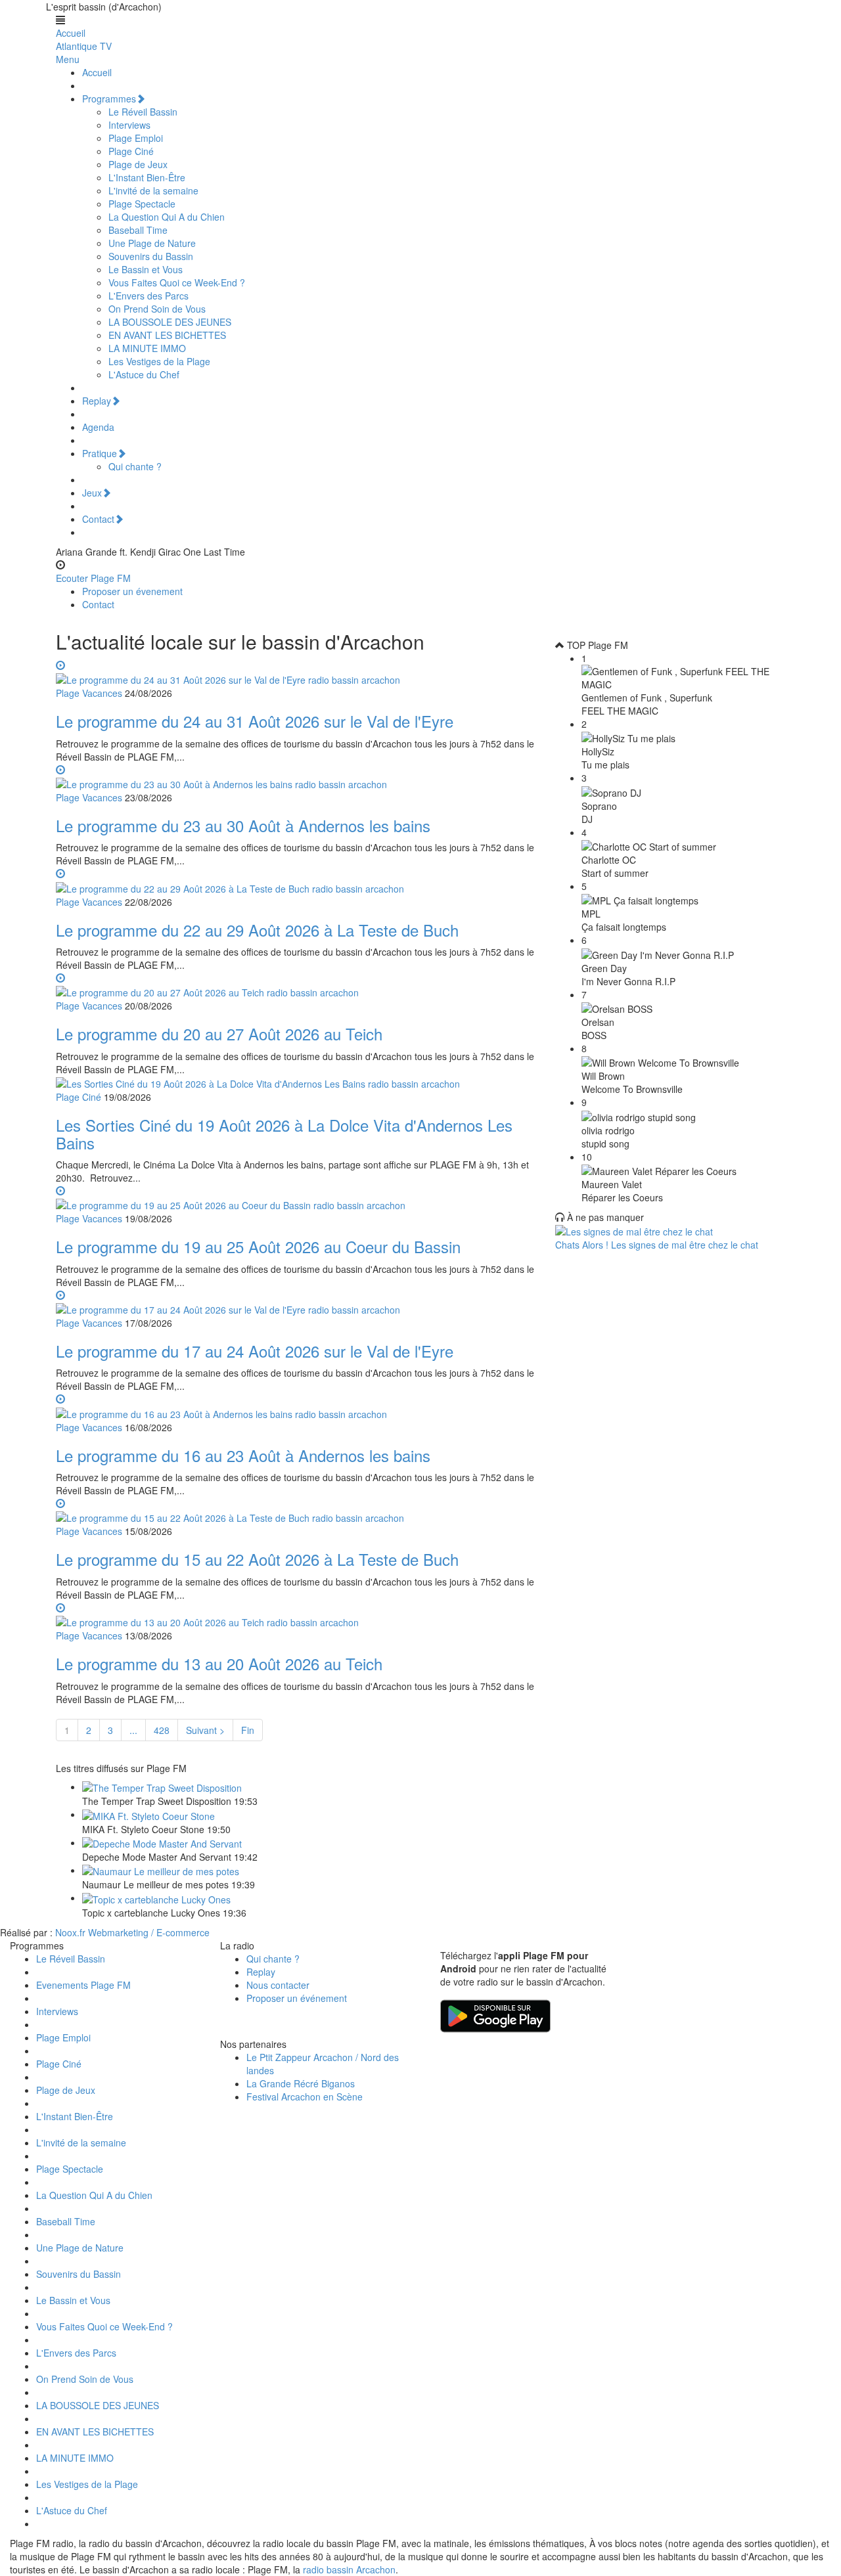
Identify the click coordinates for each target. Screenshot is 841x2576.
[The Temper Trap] (162, 1787)
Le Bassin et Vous (146, 269)
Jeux (92, 493)
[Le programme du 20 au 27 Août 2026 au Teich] (296, 985)
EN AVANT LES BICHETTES (167, 335)
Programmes (109, 99)
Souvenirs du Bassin (151, 256)
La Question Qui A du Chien (167, 217)
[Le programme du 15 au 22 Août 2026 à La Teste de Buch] (296, 1510)
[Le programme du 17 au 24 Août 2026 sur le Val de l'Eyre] (296, 1302)
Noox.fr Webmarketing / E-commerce (132, 1932)
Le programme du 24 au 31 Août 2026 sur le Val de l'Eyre (255, 721)
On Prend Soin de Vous (157, 309)
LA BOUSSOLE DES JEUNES (170, 322)
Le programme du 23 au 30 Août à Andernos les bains (243, 825)
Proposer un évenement (132, 591)
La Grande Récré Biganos (301, 2083)
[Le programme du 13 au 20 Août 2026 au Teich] (296, 1614)
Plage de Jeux (138, 164)
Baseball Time (138, 230)
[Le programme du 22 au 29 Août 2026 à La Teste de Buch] (296, 880)
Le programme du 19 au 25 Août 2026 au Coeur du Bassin (258, 1246)
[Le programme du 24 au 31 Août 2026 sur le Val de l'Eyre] (296, 672)
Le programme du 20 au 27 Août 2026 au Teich (219, 1033)
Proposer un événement (297, 1998)
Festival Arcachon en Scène (305, 2097)
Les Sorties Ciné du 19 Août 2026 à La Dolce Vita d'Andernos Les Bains (284, 1133)
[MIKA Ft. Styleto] (148, 1814)
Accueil (71, 33)
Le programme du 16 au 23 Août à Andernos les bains (243, 1455)
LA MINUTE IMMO (147, 348)
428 (162, 1730)
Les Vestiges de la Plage (159, 361)
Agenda (98, 427)
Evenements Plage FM (83, 1985)
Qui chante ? (135, 466)
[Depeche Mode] (162, 1842)
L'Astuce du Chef (144, 374)
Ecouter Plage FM (93, 578)
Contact (98, 519)
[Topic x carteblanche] (156, 1898)
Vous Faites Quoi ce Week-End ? (177, 282)
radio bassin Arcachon (349, 2569)
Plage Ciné (131, 151)
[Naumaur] (161, 1870)
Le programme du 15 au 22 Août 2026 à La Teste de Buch (257, 1559)
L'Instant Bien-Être (147, 177)
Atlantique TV (84, 46)
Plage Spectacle (142, 204)
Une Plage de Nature (152, 243)
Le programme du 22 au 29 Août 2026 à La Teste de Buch (257, 930)
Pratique (100, 453)
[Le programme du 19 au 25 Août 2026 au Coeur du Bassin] (296, 1197)
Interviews (129, 125)
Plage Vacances (89, 693)
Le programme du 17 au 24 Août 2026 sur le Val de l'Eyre (255, 1351)
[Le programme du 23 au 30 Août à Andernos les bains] (296, 776)
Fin (248, 1730)
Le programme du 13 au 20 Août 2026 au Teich (219, 1663)
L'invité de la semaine (153, 190)
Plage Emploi (136, 138)
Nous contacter (278, 1985)
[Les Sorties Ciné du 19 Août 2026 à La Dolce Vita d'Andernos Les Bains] (258, 1082)
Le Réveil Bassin (143, 112)
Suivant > (205, 1730)
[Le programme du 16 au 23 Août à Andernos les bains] (296, 1406)
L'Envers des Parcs (148, 296)
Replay (97, 401)
